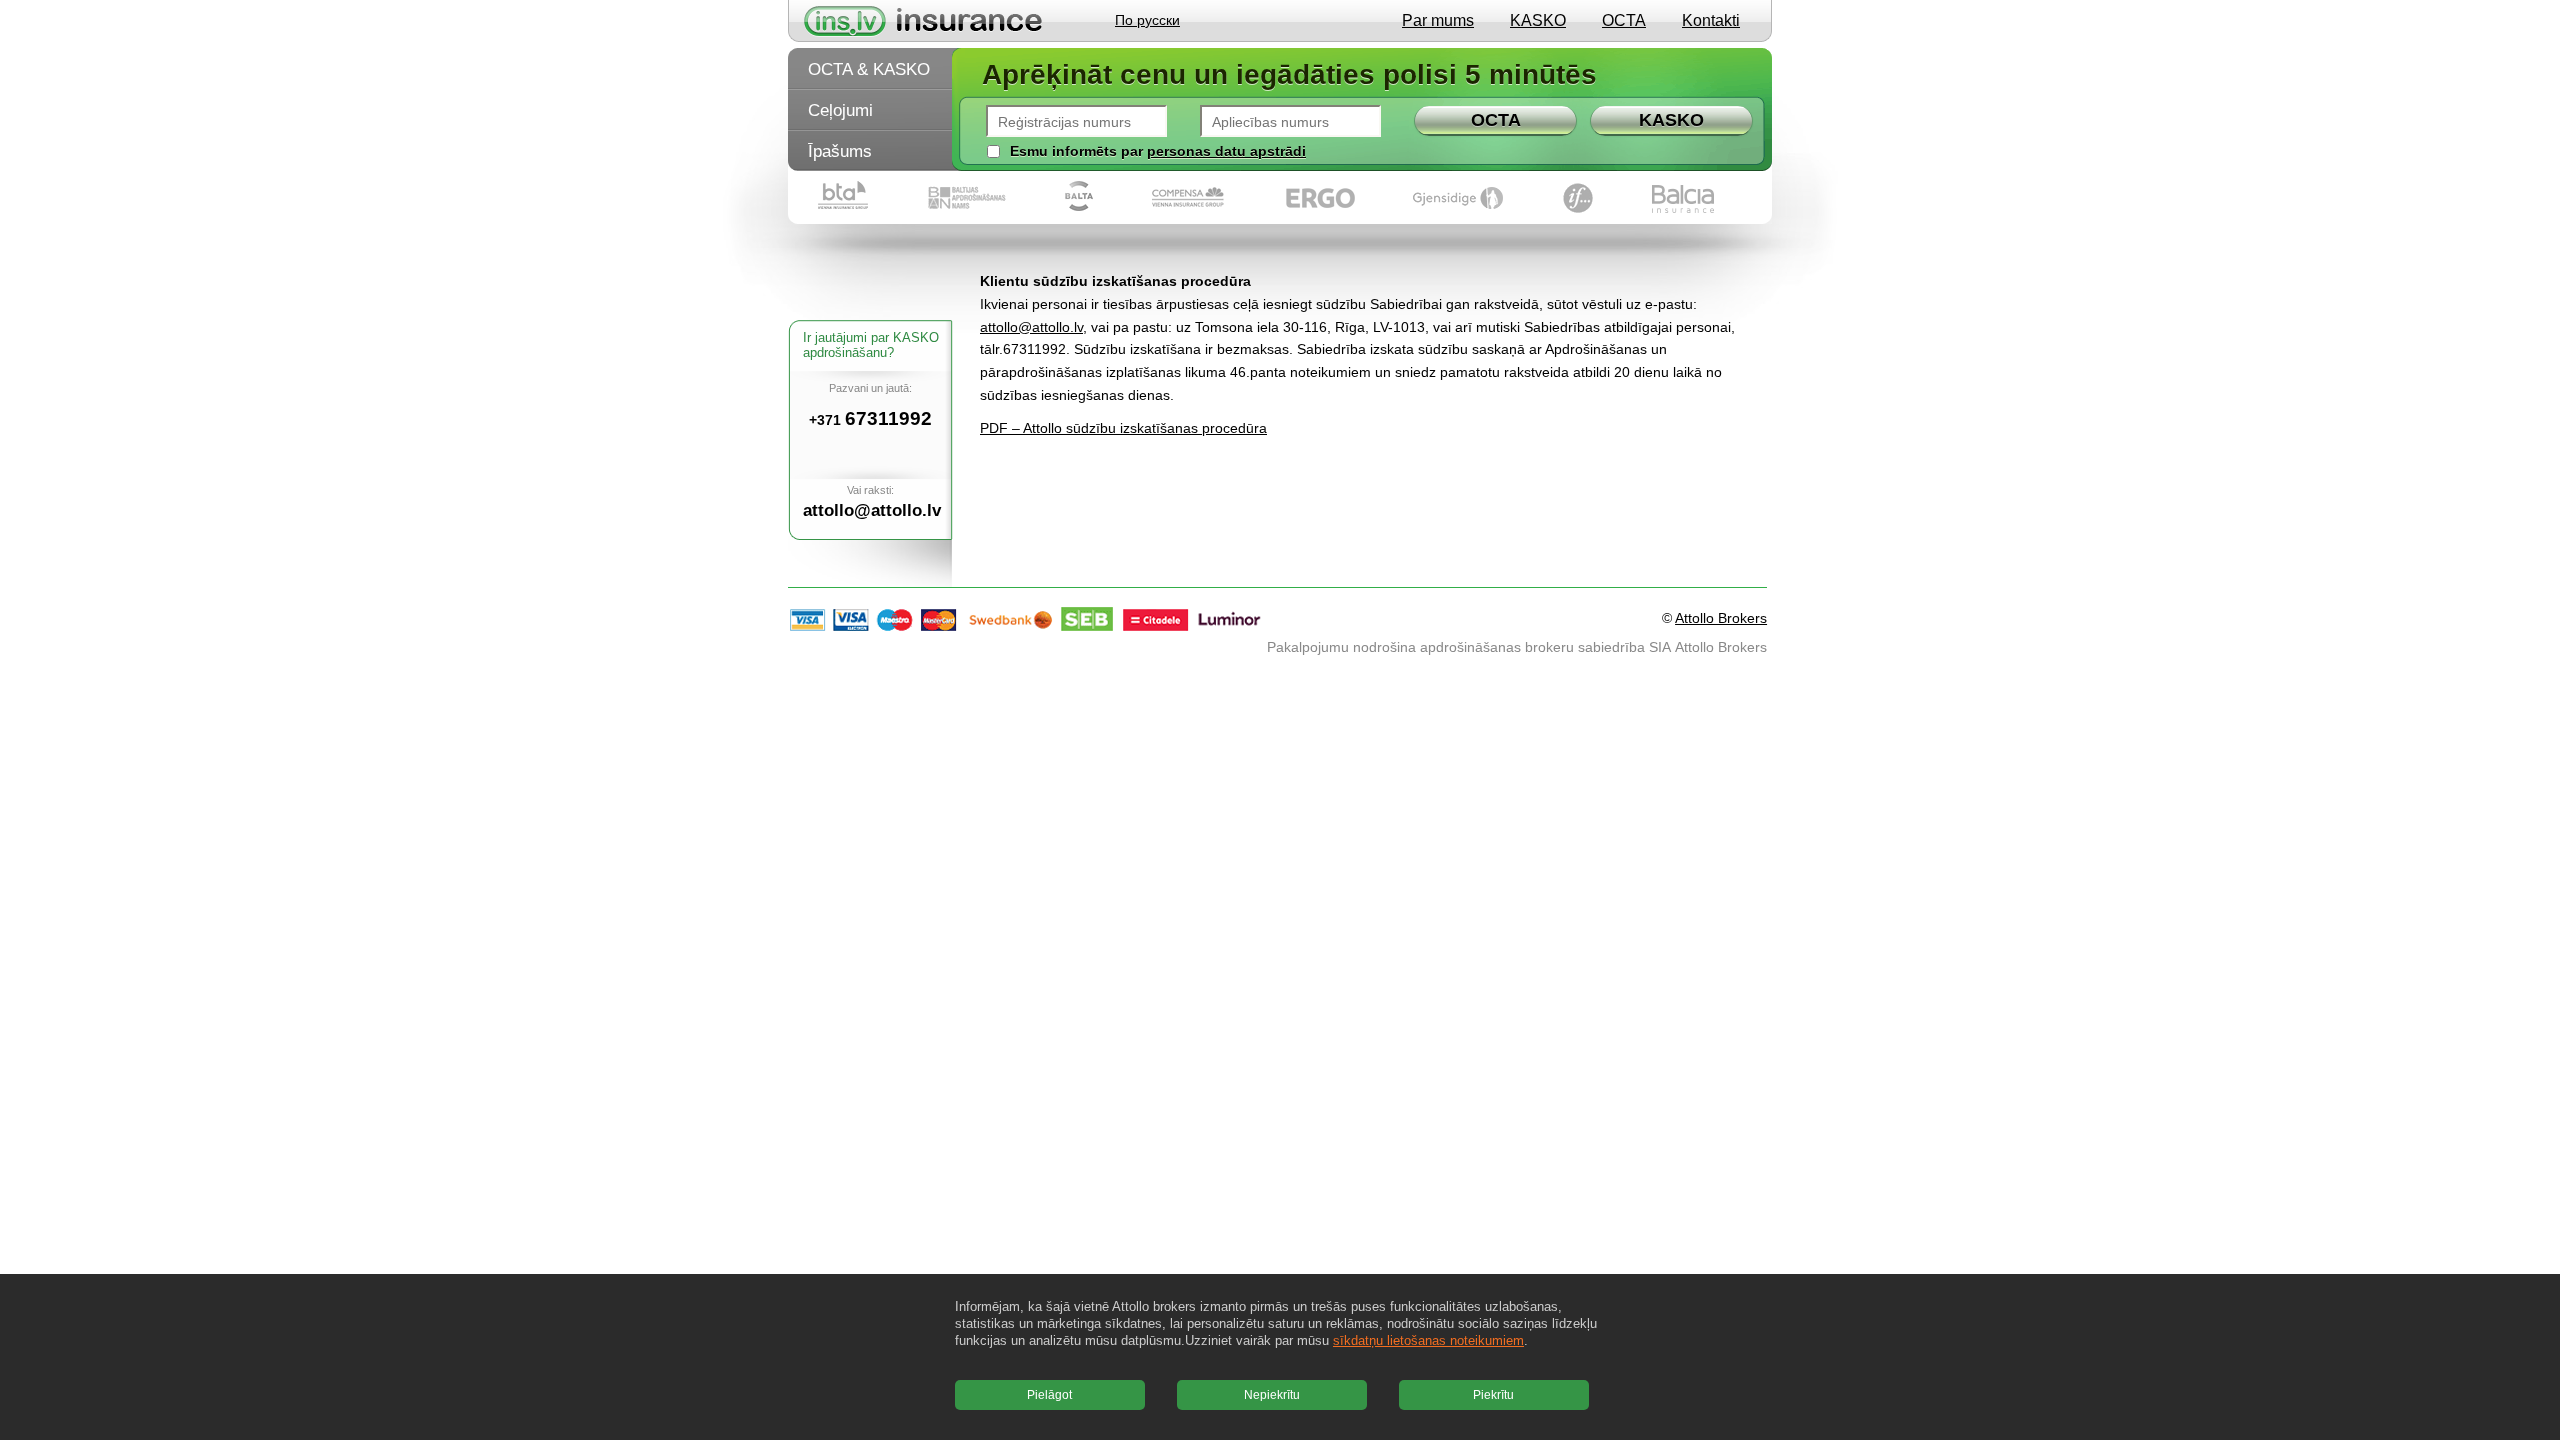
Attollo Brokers (1721, 618)
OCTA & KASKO (869, 69)
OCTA (1624, 20)
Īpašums (840, 151)
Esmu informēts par (1076, 151)
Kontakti (1711, 20)
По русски (1147, 20)
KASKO (1538, 20)
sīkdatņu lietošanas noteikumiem (1428, 1340)
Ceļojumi (840, 110)
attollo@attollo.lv (1031, 327)
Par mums (1438, 20)
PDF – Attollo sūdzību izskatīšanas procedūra (1123, 428)
